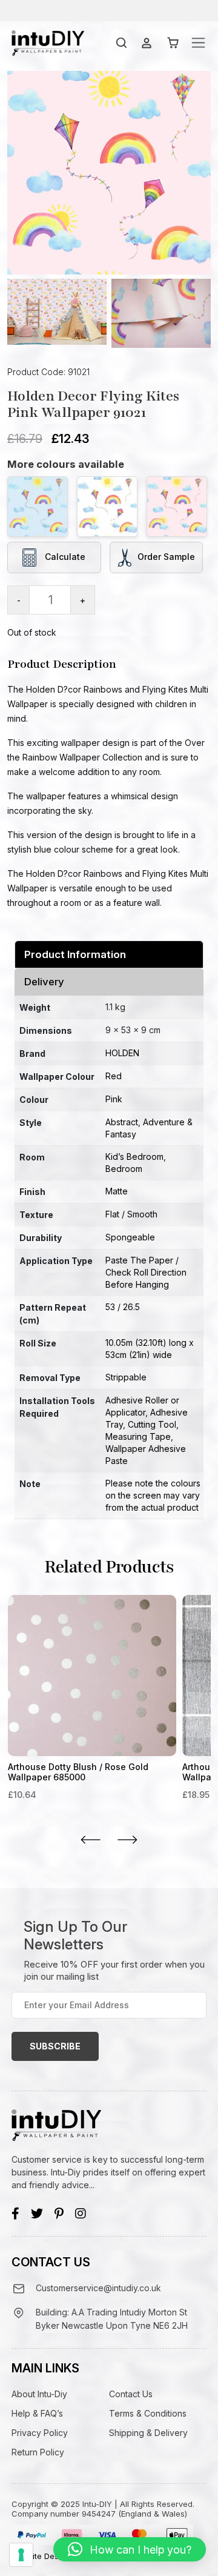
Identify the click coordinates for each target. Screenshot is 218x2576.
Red (114, 1076)
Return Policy (38, 2452)
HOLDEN (122, 1053)
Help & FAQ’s (37, 2413)
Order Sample (166, 557)
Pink (114, 1099)
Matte (117, 1191)
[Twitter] (37, 2214)
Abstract (122, 1122)
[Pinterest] (59, 2214)
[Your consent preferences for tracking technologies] (21, 2555)
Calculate (64, 557)
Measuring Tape (138, 1436)
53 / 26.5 (123, 1307)
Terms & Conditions (148, 2413)
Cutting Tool (152, 1424)
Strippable (126, 1377)
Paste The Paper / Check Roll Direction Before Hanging (146, 1272)
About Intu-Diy (39, 2394)
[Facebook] (15, 2214)
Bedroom (124, 1169)
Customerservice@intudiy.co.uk (98, 2288)
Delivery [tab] (44, 982)
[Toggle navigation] (198, 43)
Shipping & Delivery (148, 2433)
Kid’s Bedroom (134, 1157)
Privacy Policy (40, 2433)
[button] (130, 2549)
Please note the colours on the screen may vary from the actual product (153, 1495)
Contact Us (131, 2394)
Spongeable (130, 1237)
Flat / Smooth (131, 1214)
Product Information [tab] (75, 954)
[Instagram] (81, 2214)
